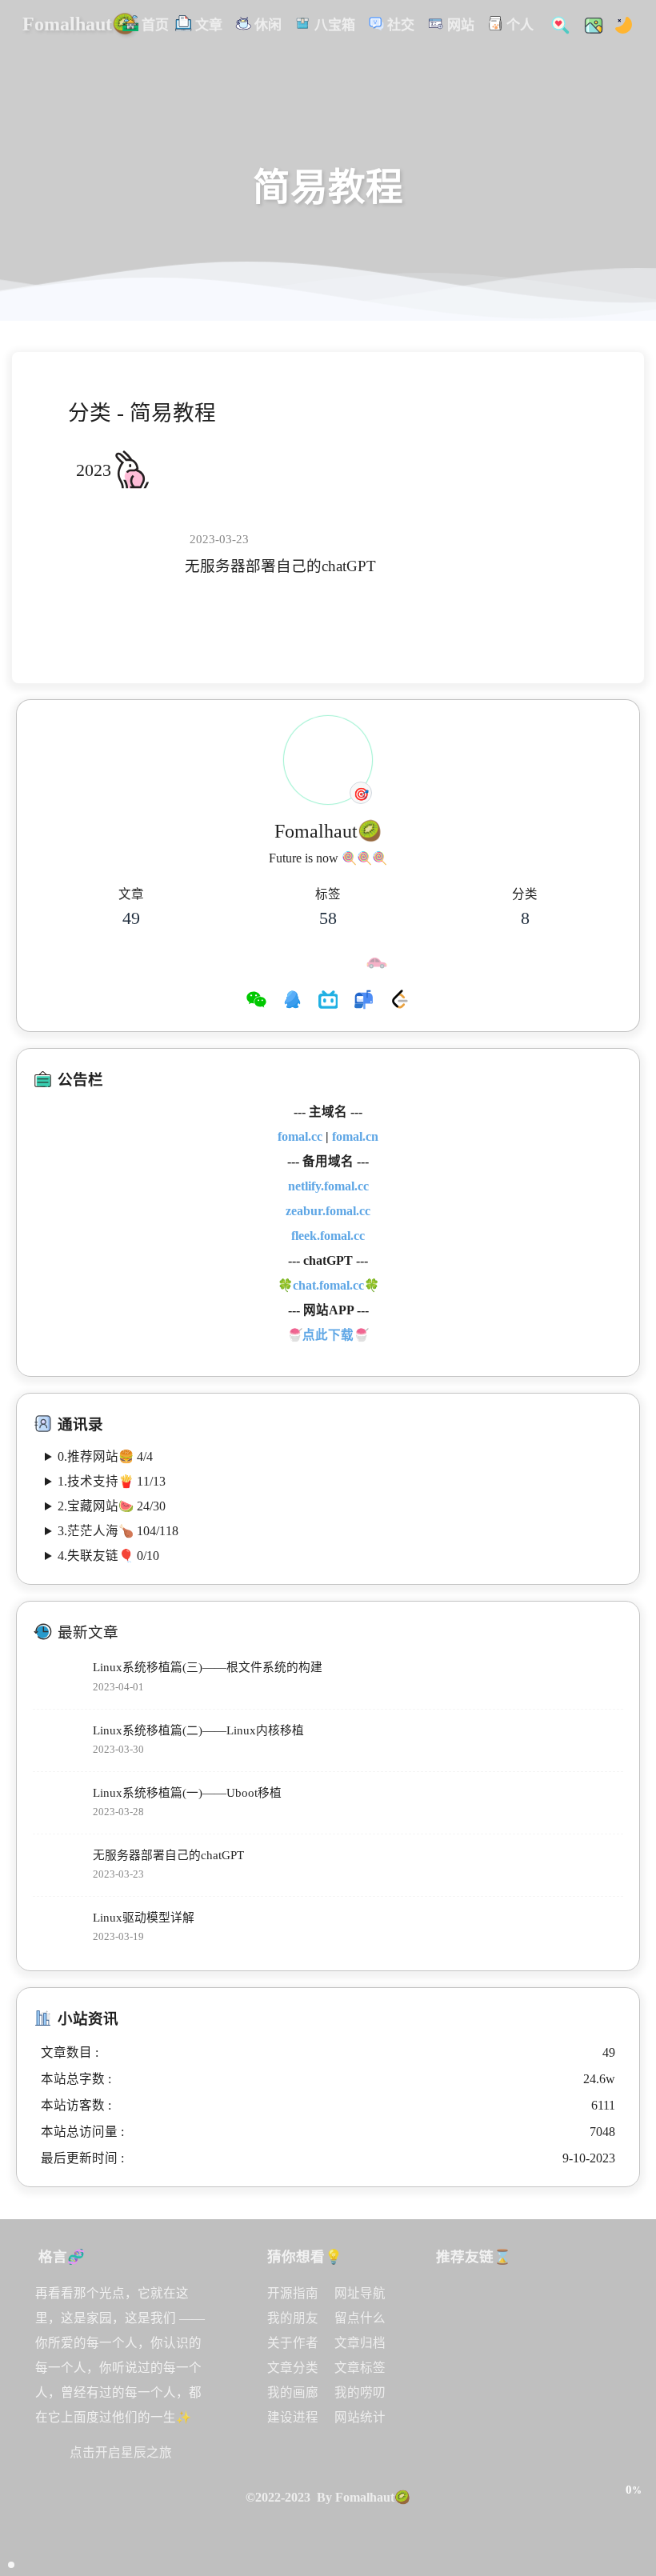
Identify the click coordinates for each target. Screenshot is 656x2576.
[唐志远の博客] (546, 2302)
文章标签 (360, 2368)
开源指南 (293, 2293)
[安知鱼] (454, 2350)
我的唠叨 (360, 2392)
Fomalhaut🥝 (79, 24)
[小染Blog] (500, 2350)
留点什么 (360, 2318)
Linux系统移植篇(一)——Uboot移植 (187, 1793)
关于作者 (293, 2343)
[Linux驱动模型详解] (59, 1928)
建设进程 (293, 2417)
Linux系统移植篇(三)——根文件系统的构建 (208, 1667)
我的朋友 (293, 2318)
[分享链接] (633, 2456)
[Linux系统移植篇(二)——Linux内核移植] (59, 1740)
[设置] (633, 2422)
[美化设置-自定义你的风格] (589, 24)
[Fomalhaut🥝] (454, 2302)
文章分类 (293, 2368)
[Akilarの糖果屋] (594, 2302)
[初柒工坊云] (594, 2350)
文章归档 (360, 2343)
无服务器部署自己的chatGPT (280, 566)
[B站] (328, 1002)
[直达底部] (633, 2525)
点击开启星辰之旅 (121, 2452)
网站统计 (360, 2417)
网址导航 (360, 2293)
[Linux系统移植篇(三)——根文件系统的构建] (59, 1678)
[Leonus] (546, 2350)
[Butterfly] (500, 2302)
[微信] (256, 1002)
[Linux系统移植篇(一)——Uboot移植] (59, 1803)
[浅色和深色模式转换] (619, 24)
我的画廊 (293, 2392)
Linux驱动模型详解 (144, 1918)
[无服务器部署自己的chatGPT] (124, 554)
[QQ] (292, 1002)
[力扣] (400, 1002)
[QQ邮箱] (364, 1002)
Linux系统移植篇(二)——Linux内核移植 (198, 1730)
